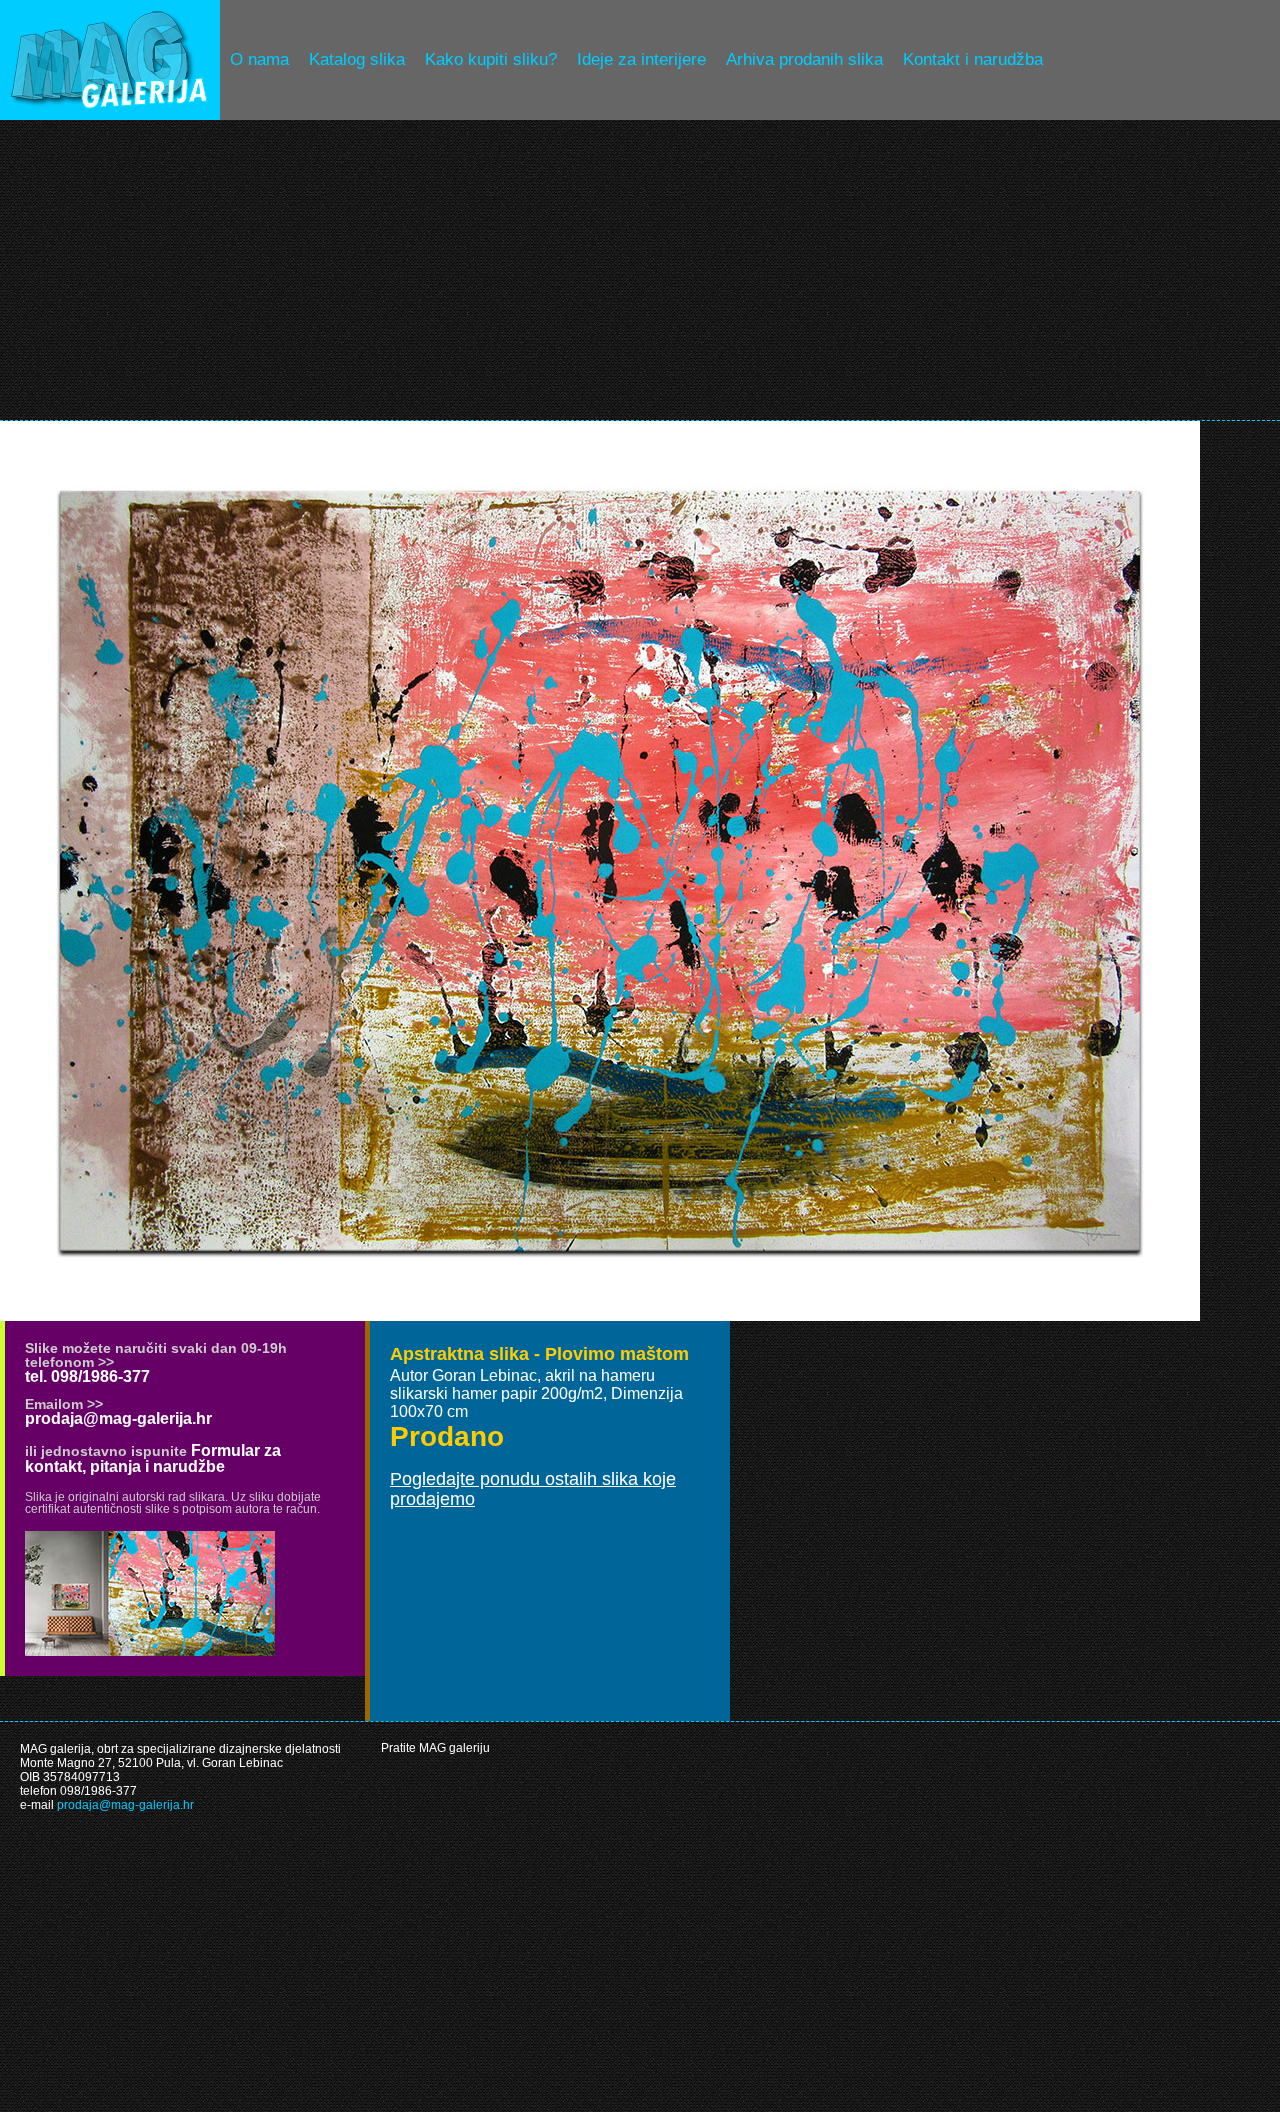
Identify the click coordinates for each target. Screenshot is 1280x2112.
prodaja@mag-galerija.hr (118, 1418)
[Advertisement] (640, 270)
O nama (259, 59)
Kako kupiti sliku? (491, 59)
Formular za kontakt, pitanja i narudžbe (153, 1458)
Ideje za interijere (641, 59)
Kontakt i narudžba (973, 59)
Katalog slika (357, 59)
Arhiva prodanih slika (804, 59)
